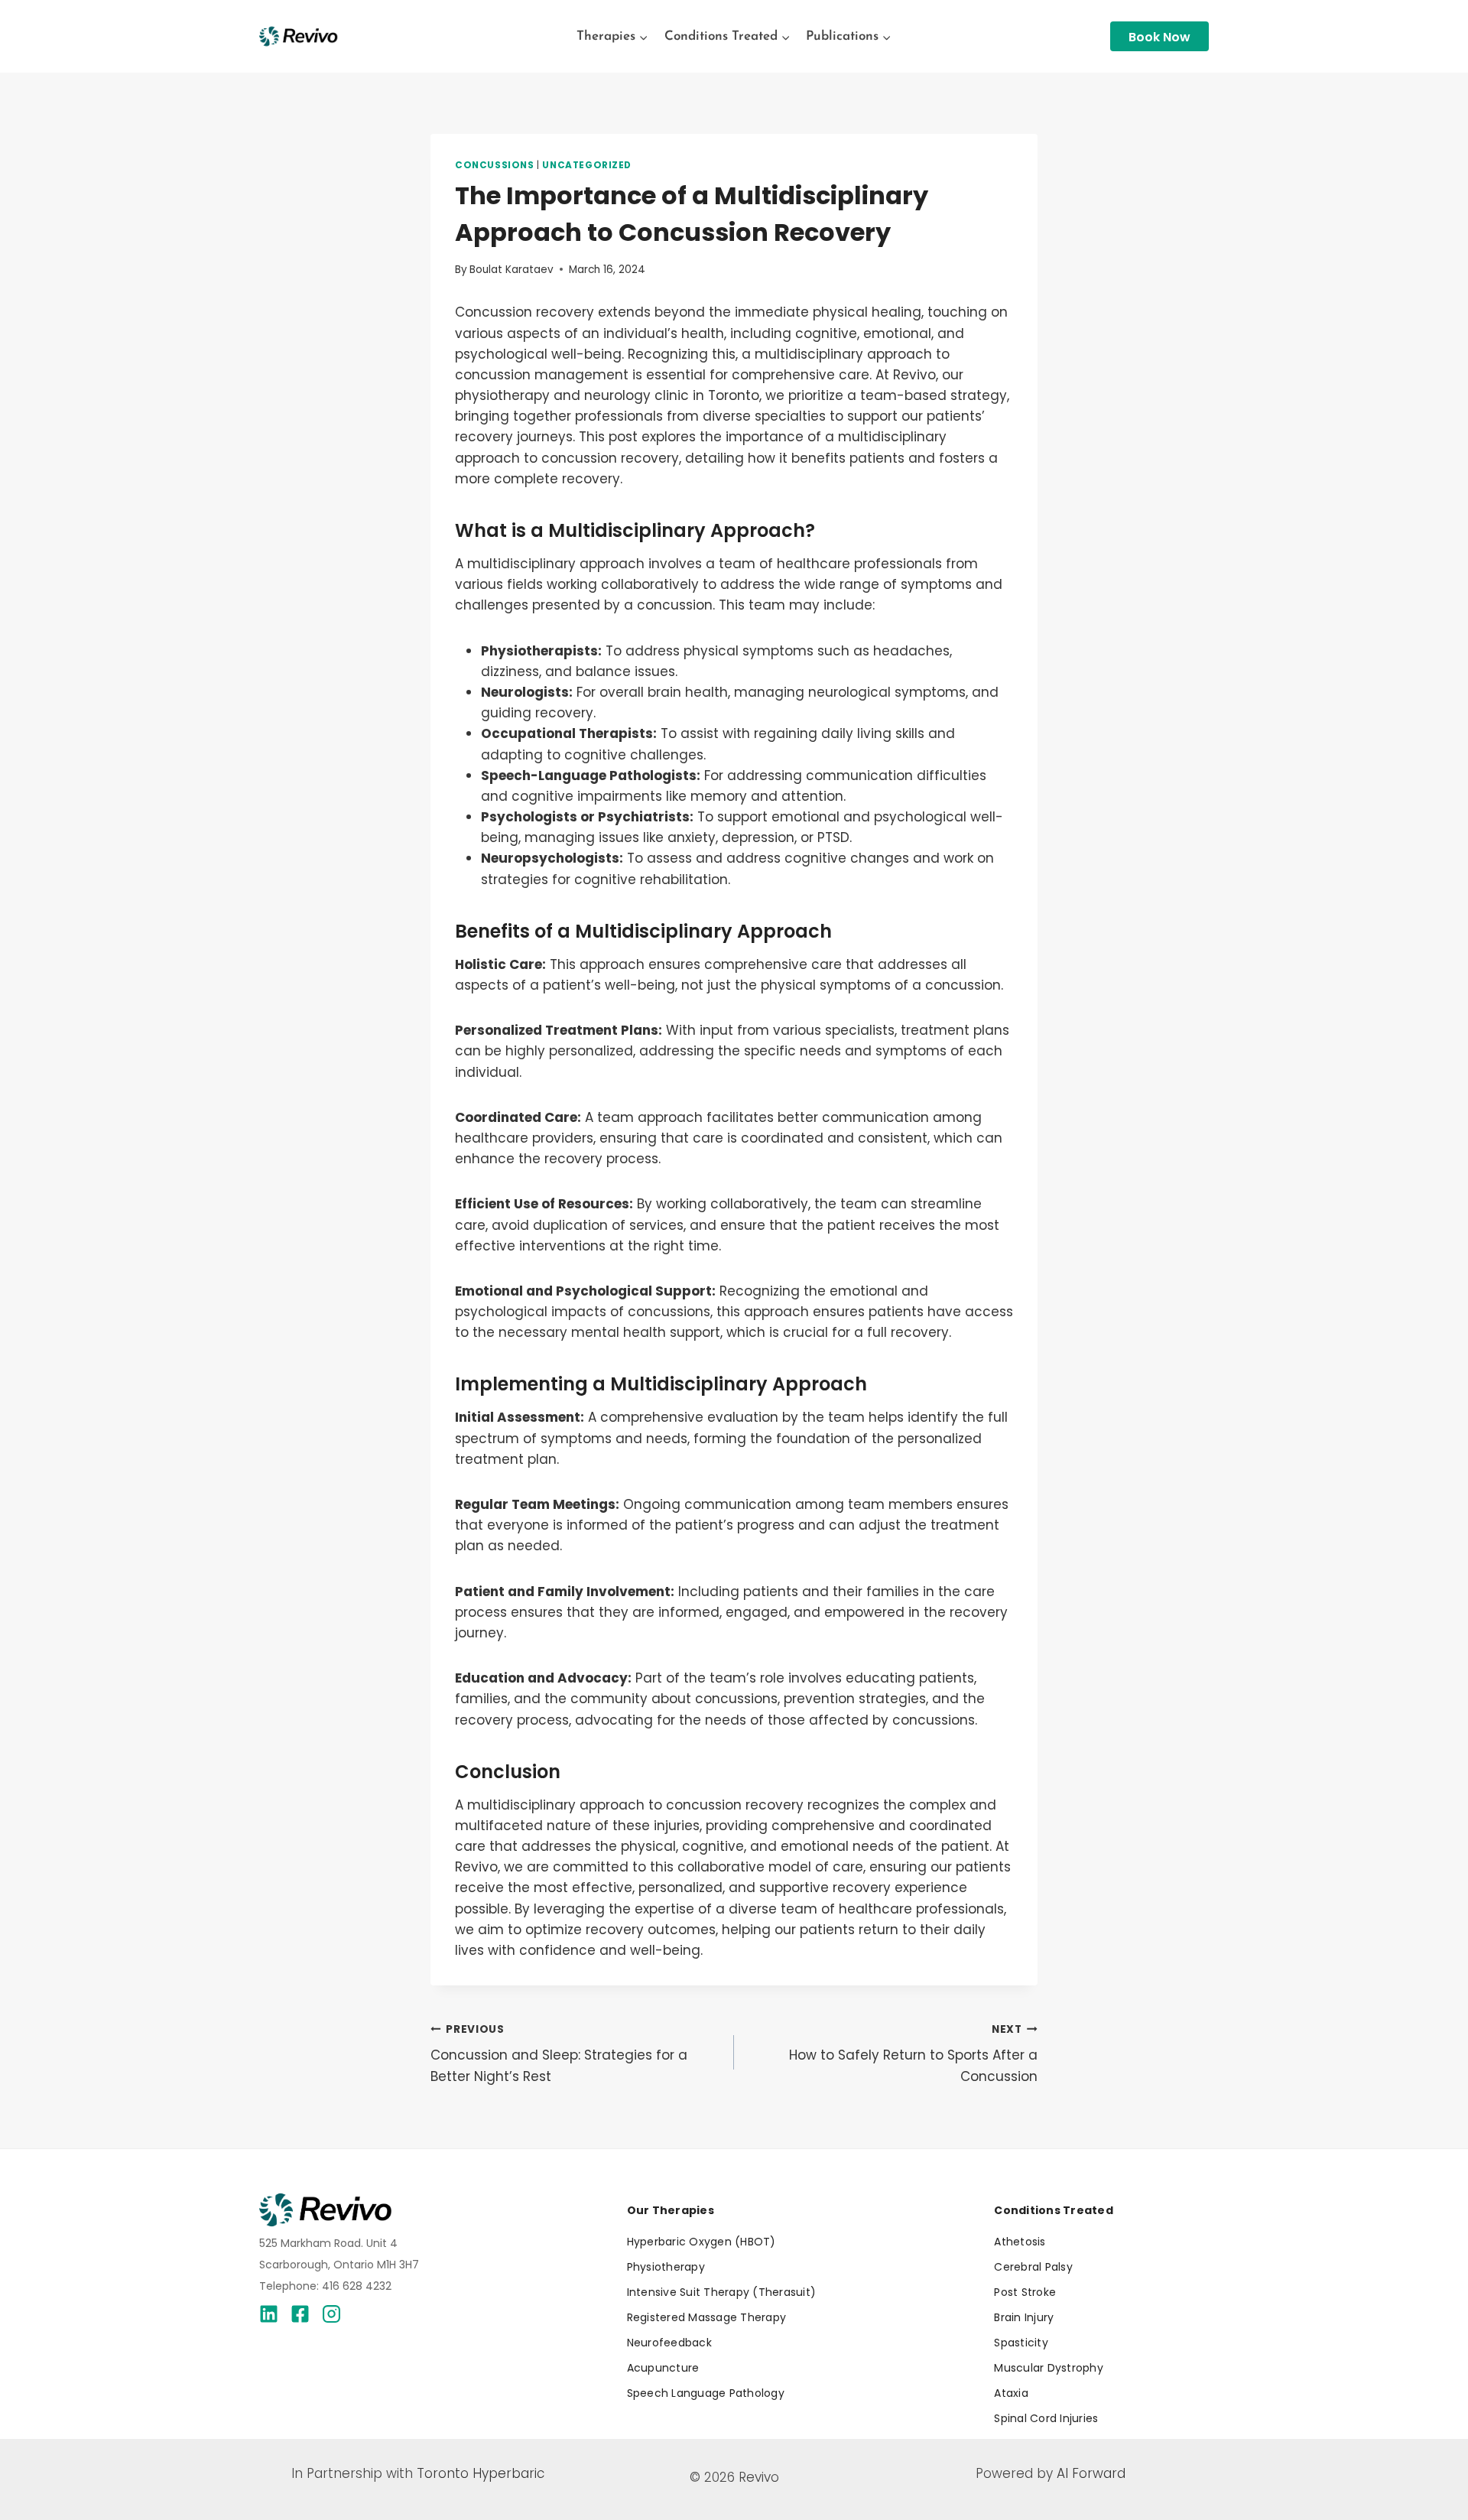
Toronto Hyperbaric (481, 2473)
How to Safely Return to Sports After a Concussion (913, 2054)
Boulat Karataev (512, 270)
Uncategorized (587, 165)
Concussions (495, 165)
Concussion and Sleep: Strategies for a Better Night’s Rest (559, 2054)
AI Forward (1091, 2473)
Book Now (1159, 37)
